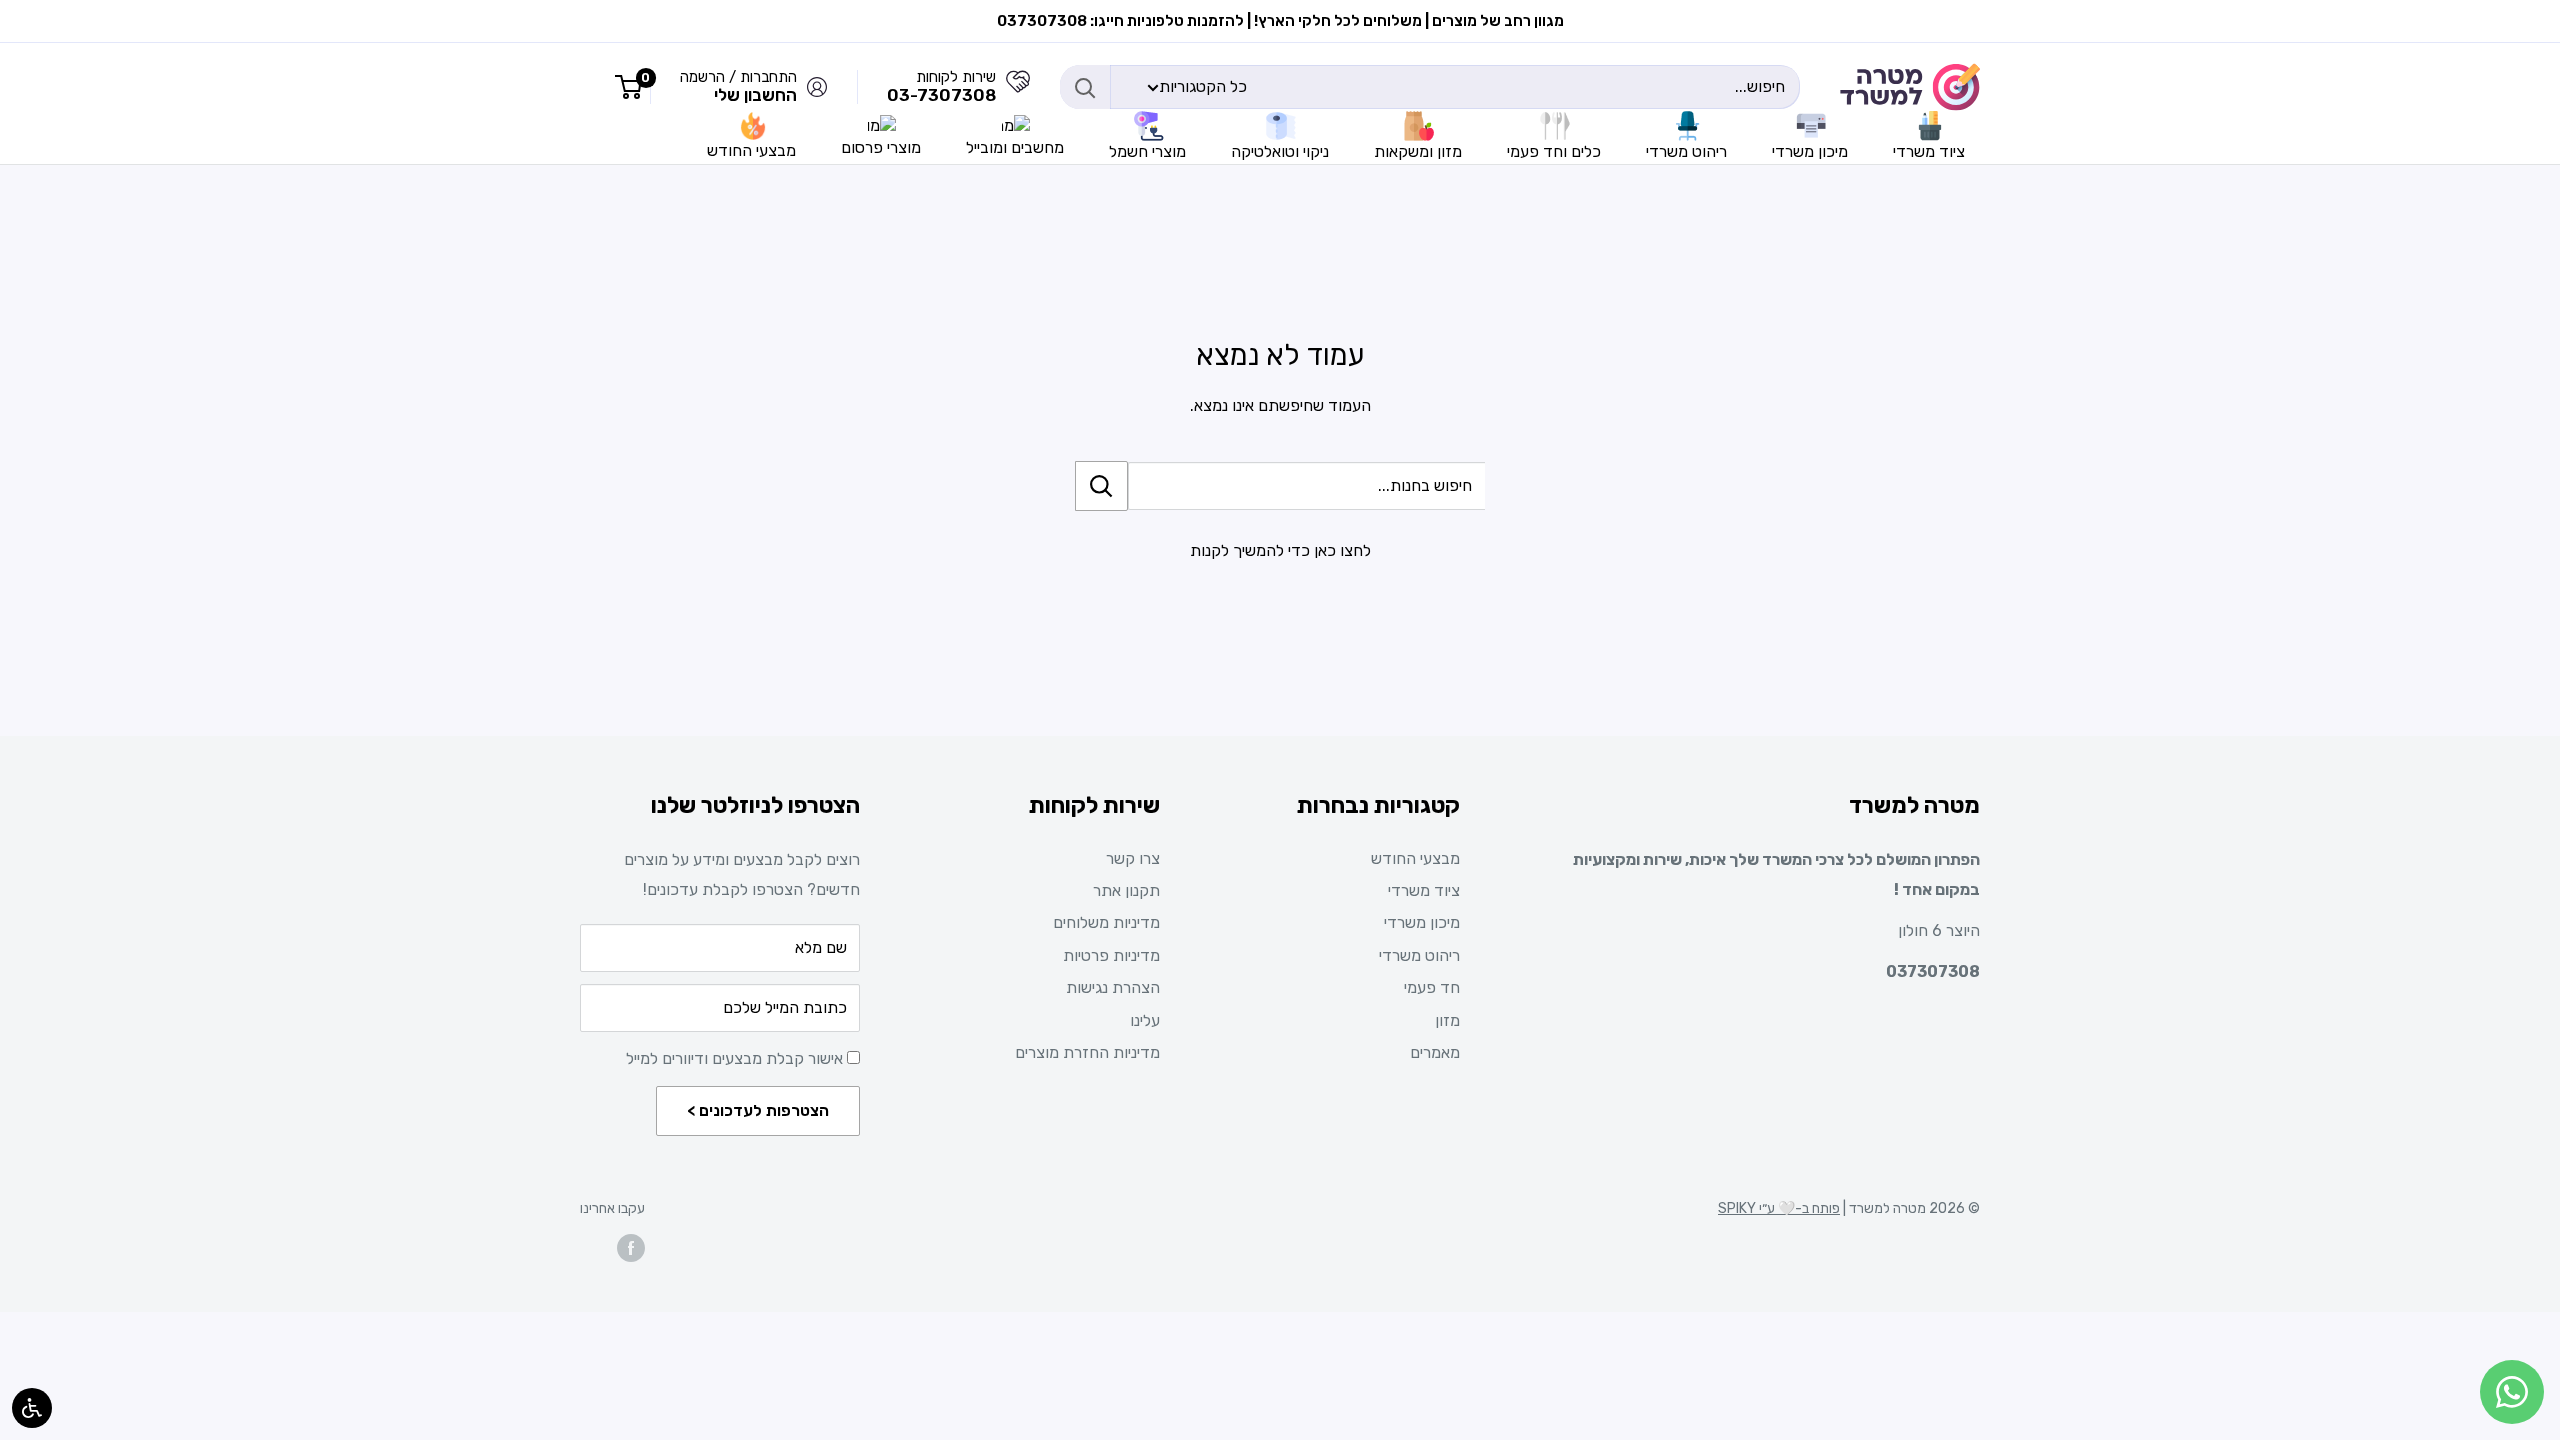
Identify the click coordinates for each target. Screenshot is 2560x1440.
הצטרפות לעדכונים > (758, 1110)
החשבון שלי (755, 95)
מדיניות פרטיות (1111, 955)
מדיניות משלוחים (1106, 922)
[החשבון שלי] (1018, 87)
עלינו (1145, 1020)
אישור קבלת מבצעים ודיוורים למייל (736, 1058)
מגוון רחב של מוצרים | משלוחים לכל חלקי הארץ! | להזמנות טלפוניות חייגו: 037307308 (1280, 21)
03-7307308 (941, 95)
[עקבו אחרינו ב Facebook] (631, 1248)
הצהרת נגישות (1113, 987)
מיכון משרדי (1422, 922)
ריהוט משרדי (1419, 955)
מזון (1447, 1020)
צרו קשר (1133, 858)
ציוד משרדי (1424, 890)
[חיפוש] (1085, 87)
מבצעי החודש (1415, 858)
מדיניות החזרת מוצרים (1087, 1052)
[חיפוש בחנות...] (1101, 486)
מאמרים (1435, 1052)
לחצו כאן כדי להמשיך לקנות (1280, 550)
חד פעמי (1432, 987)
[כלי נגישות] (32, 1408)
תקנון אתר (1126, 890)
